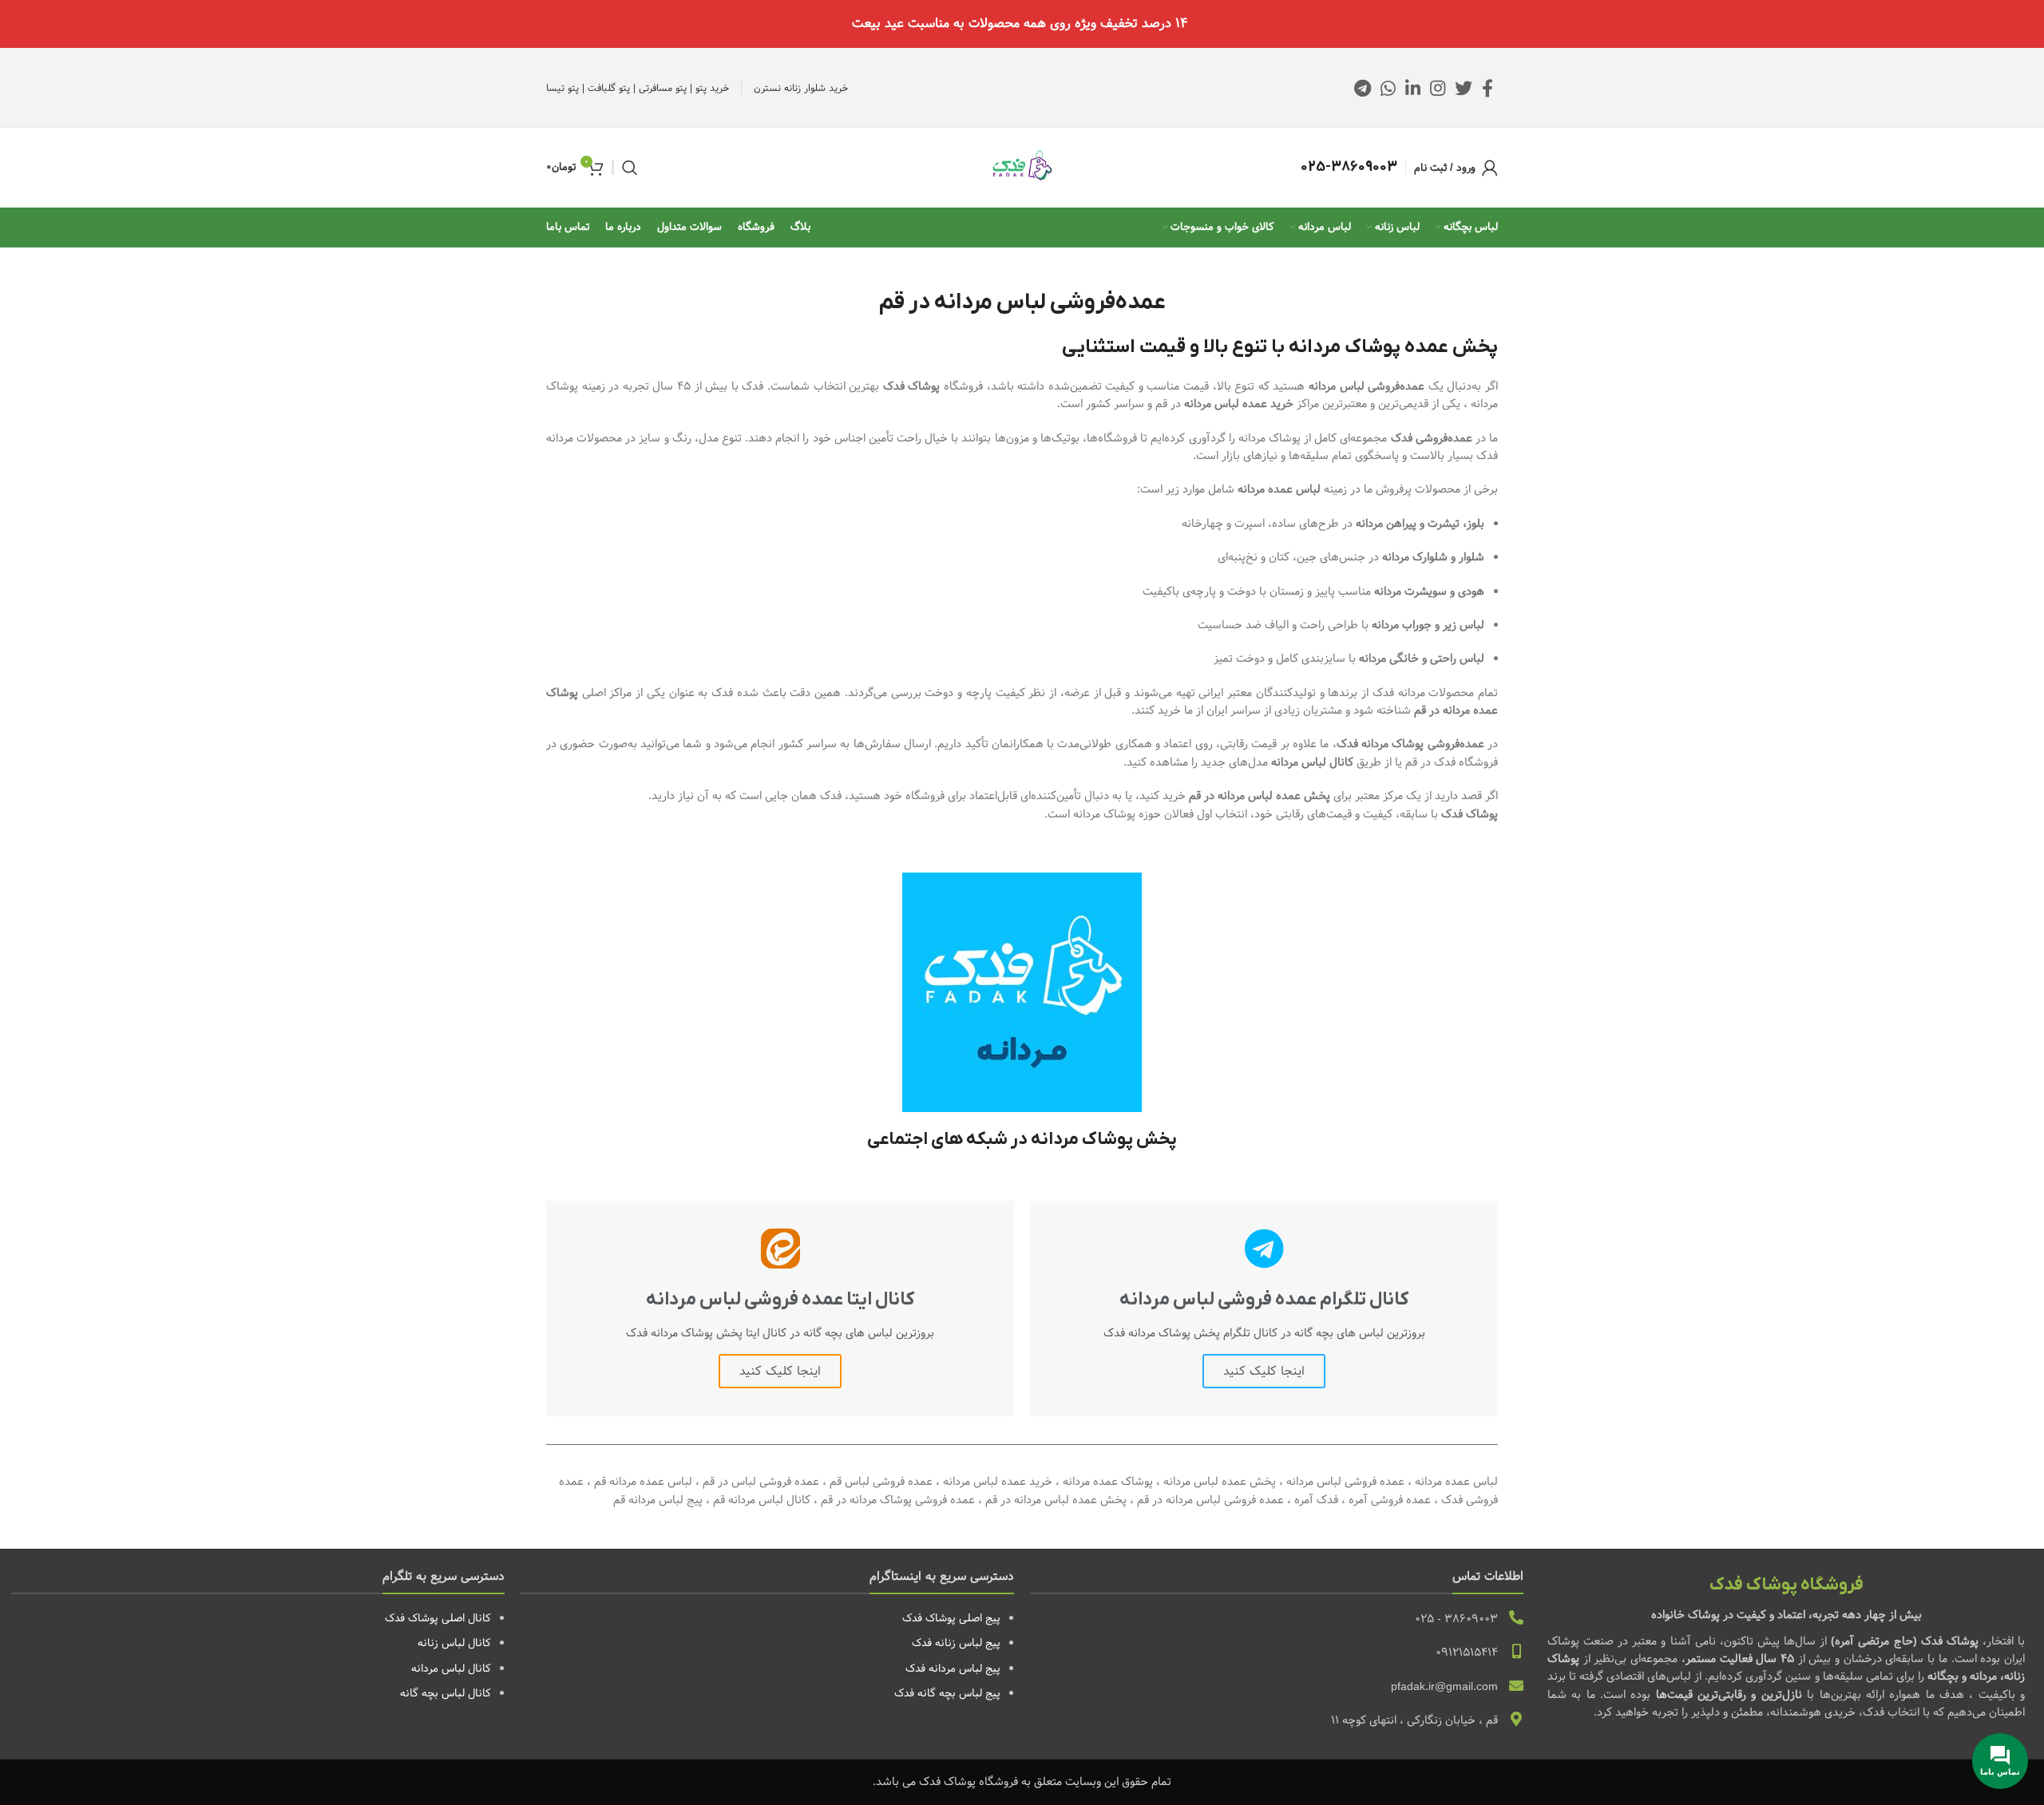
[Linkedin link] (1413, 88)
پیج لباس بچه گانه (959, 1693)
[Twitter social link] (1464, 88)
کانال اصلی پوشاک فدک (438, 1618)
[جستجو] (630, 168)
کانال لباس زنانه (454, 1643)
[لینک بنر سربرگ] (1022, 24)
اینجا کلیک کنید (1264, 1371)
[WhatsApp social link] (1388, 88)
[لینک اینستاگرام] (1438, 88)
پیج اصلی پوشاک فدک (951, 1618)
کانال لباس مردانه (451, 1668)
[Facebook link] (1487, 88)
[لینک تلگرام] (1363, 88)
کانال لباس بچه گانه (446, 1693)
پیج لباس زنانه (968, 1643)
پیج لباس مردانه (965, 1668)
